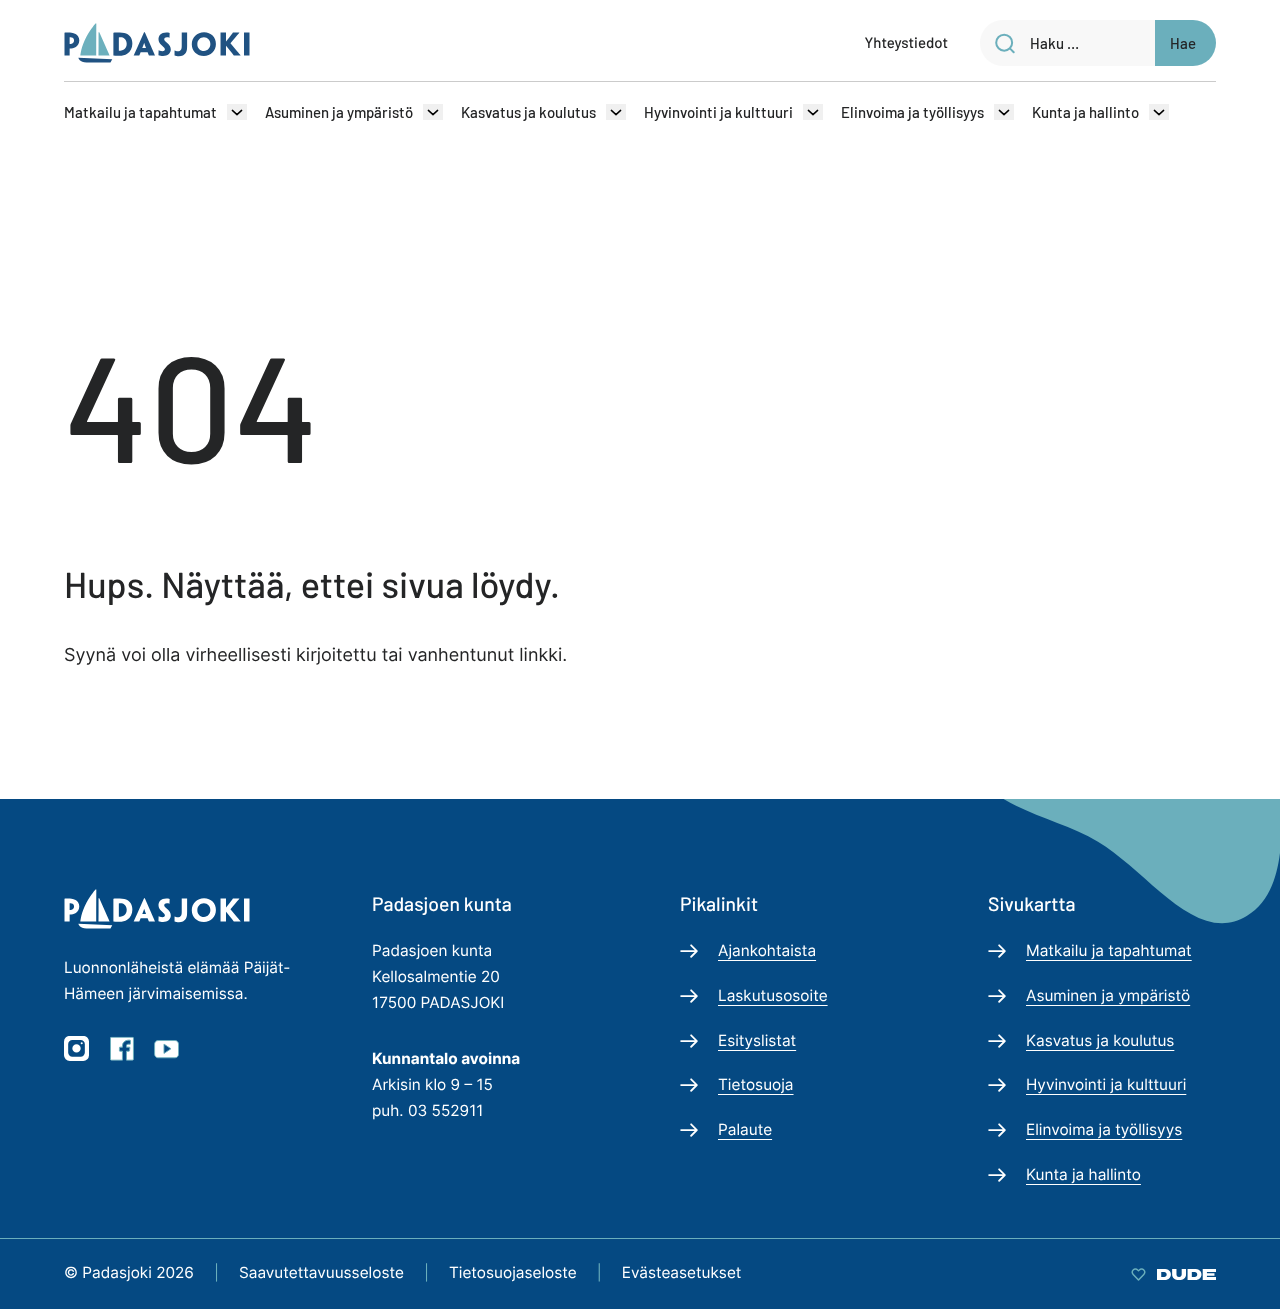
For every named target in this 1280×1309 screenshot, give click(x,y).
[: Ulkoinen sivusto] (1173, 1272)
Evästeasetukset (682, 1272)
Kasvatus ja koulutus (528, 112)
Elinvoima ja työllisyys (912, 112)
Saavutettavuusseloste (321, 1272)
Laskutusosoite (773, 995)
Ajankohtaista (767, 950)
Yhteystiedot (906, 42)
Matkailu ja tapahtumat (140, 112)
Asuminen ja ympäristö (339, 112)
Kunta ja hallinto (1085, 112)
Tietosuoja (756, 1084)
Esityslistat (757, 1040)
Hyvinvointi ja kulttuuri (718, 112)
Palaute (745, 1129)
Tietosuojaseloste (513, 1272)
